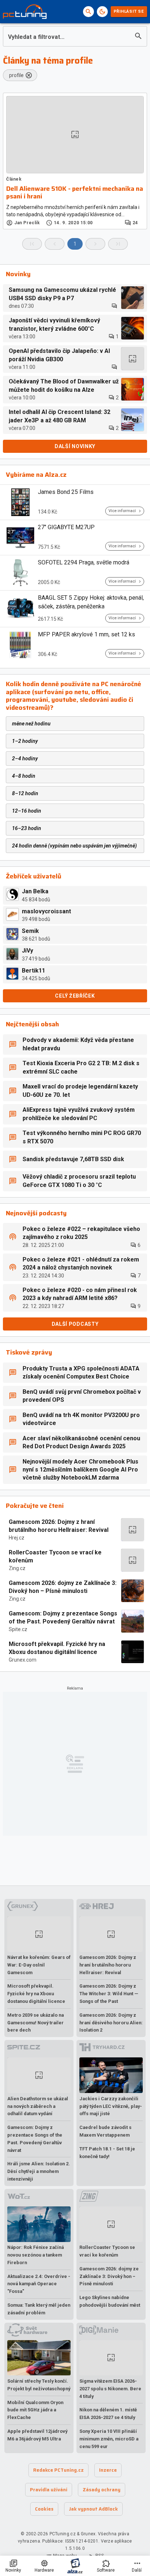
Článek (14, 179)
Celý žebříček (75, 996)
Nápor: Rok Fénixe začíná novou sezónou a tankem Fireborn (35, 2255)
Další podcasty (75, 1324)
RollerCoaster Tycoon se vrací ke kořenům (55, 1556)
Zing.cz (17, 1568)
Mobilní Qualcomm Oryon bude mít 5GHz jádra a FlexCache (35, 2410)
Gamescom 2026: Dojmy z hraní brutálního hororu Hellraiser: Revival (59, 1526)
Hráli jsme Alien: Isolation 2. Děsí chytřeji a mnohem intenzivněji (39, 2171)
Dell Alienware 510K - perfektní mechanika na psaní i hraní (75, 193)
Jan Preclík (27, 223)
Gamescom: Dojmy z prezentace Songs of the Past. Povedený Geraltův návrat (63, 1617)
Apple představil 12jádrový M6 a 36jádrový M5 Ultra (37, 2435)
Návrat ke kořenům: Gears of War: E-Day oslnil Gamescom (39, 1965)
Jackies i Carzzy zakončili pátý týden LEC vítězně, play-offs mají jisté (111, 2106)
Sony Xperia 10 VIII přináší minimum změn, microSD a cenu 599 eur (109, 2439)
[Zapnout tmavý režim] (102, 12)
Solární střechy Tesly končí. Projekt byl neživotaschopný (39, 2385)
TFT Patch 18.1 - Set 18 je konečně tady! (107, 2153)
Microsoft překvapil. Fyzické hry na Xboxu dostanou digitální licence (57, 1648)
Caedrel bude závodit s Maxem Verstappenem (105, 2131)
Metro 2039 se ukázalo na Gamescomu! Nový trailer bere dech (35, 2023)
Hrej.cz (17, 1538)
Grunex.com (23, 1660)
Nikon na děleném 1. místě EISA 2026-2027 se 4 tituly (108, 2414)
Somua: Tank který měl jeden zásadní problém (39, 2309)
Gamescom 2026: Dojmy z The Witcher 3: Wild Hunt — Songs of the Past (109, 1994)
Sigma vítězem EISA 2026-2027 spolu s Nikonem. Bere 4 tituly (110, 2389)
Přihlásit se (129, 11)
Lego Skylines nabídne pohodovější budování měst (110, 2301)
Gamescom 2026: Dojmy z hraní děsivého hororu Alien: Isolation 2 (111, 2023)
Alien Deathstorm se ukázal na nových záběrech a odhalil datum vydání (38, 2106)
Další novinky (75, 446)
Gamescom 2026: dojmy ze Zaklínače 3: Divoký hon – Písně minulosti (63, 1587)
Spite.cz (18, 1629)
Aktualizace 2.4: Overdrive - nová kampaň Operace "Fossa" (39, 2284)
